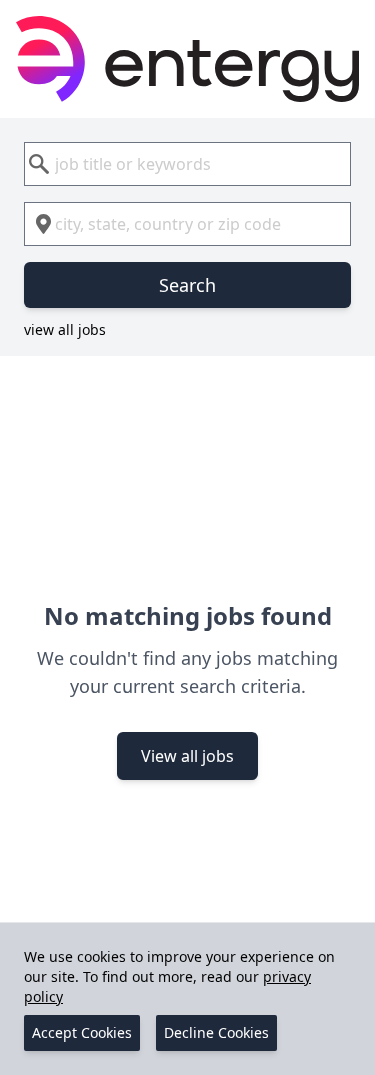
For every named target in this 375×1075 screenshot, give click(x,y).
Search (187, 285)
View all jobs (187, 756)
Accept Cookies (82, 1032)
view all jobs (65, 329)
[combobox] (187, 164)
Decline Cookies (216, 1032)
